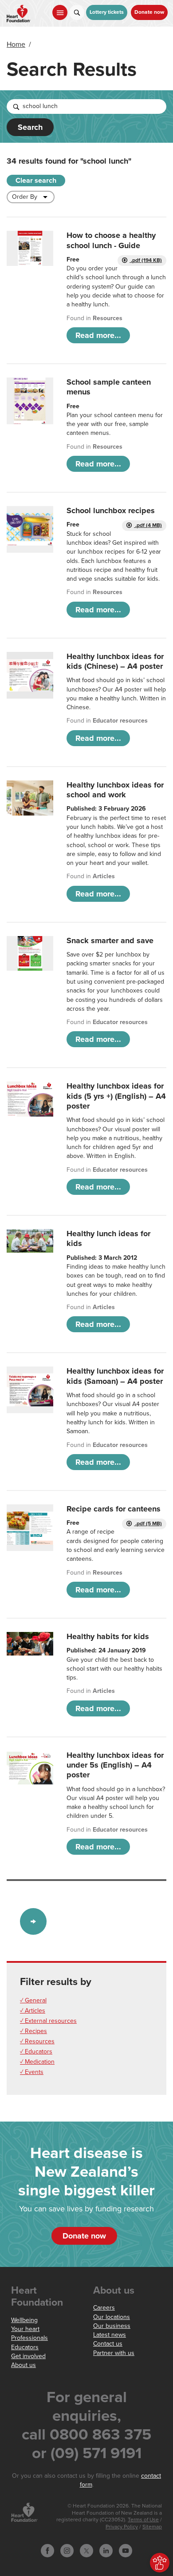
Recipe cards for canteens (114, 1509)
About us (24, 2365)
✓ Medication (37, 2062)
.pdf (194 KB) (146, 260)
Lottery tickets (107, 12)
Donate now (149, 12)
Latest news (110, 2335)
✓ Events (32, 2072)
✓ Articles (33, 2011)
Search (30, 127)
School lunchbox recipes (111, 510)
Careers (104, 2308)
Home (16, 44)
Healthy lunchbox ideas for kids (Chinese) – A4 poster (115, 661)
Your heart (25, 2329)
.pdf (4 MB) (148, 525)
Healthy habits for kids (108, 1636)
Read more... (98, 335)
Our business (112, 2326)
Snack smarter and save (110, 940)
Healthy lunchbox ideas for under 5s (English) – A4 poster (115, 1765)
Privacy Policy (122, 2527)
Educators (25, 2347)
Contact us (108, 2344)
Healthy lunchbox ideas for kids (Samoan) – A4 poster (115, 1376)
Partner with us (114, 2353)
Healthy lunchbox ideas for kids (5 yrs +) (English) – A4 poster (116, 1096)
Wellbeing (24, 2320)
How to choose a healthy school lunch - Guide (111, 240)
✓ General (33, 2000)
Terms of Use (143, 2520)
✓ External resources (48, 2021)
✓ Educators (36, 2052)
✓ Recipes (33, 2031)
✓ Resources (37, 2041)
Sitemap (152, 2527)
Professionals (29, 2338)
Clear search (36, 181)
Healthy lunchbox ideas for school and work (115, 790)
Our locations (112, 2317)
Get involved (28, 2356)
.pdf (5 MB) (148, 1524)
